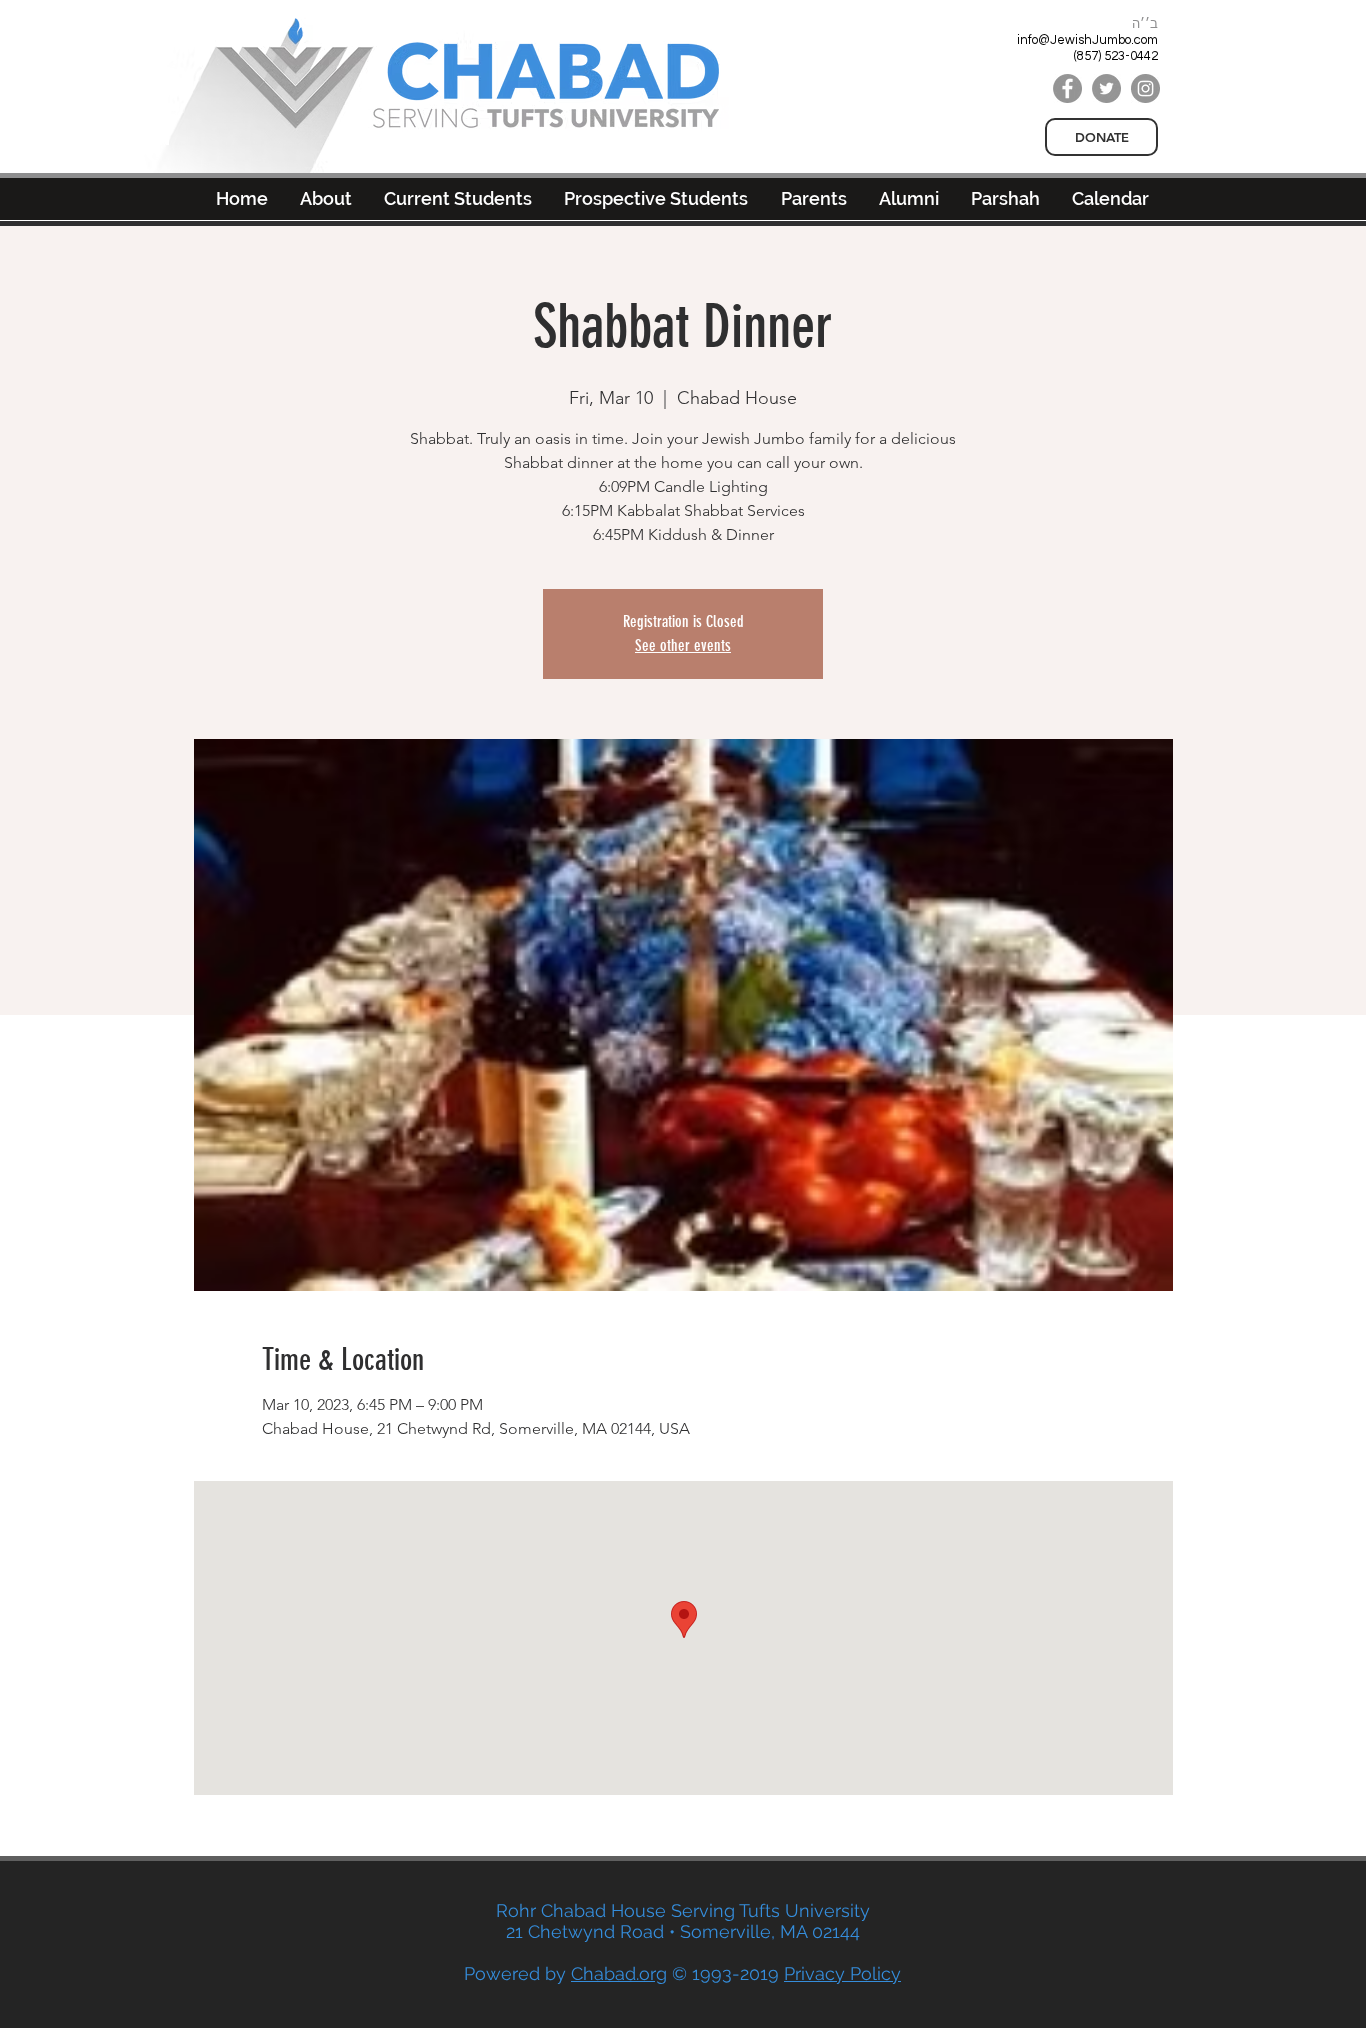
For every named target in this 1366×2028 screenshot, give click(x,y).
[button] (909, 198)
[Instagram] (1145, 88)
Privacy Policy (842, 1973)
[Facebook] (1067, 88)
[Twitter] (1106, 88)
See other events (683, 645)
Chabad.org (619, 1973)
